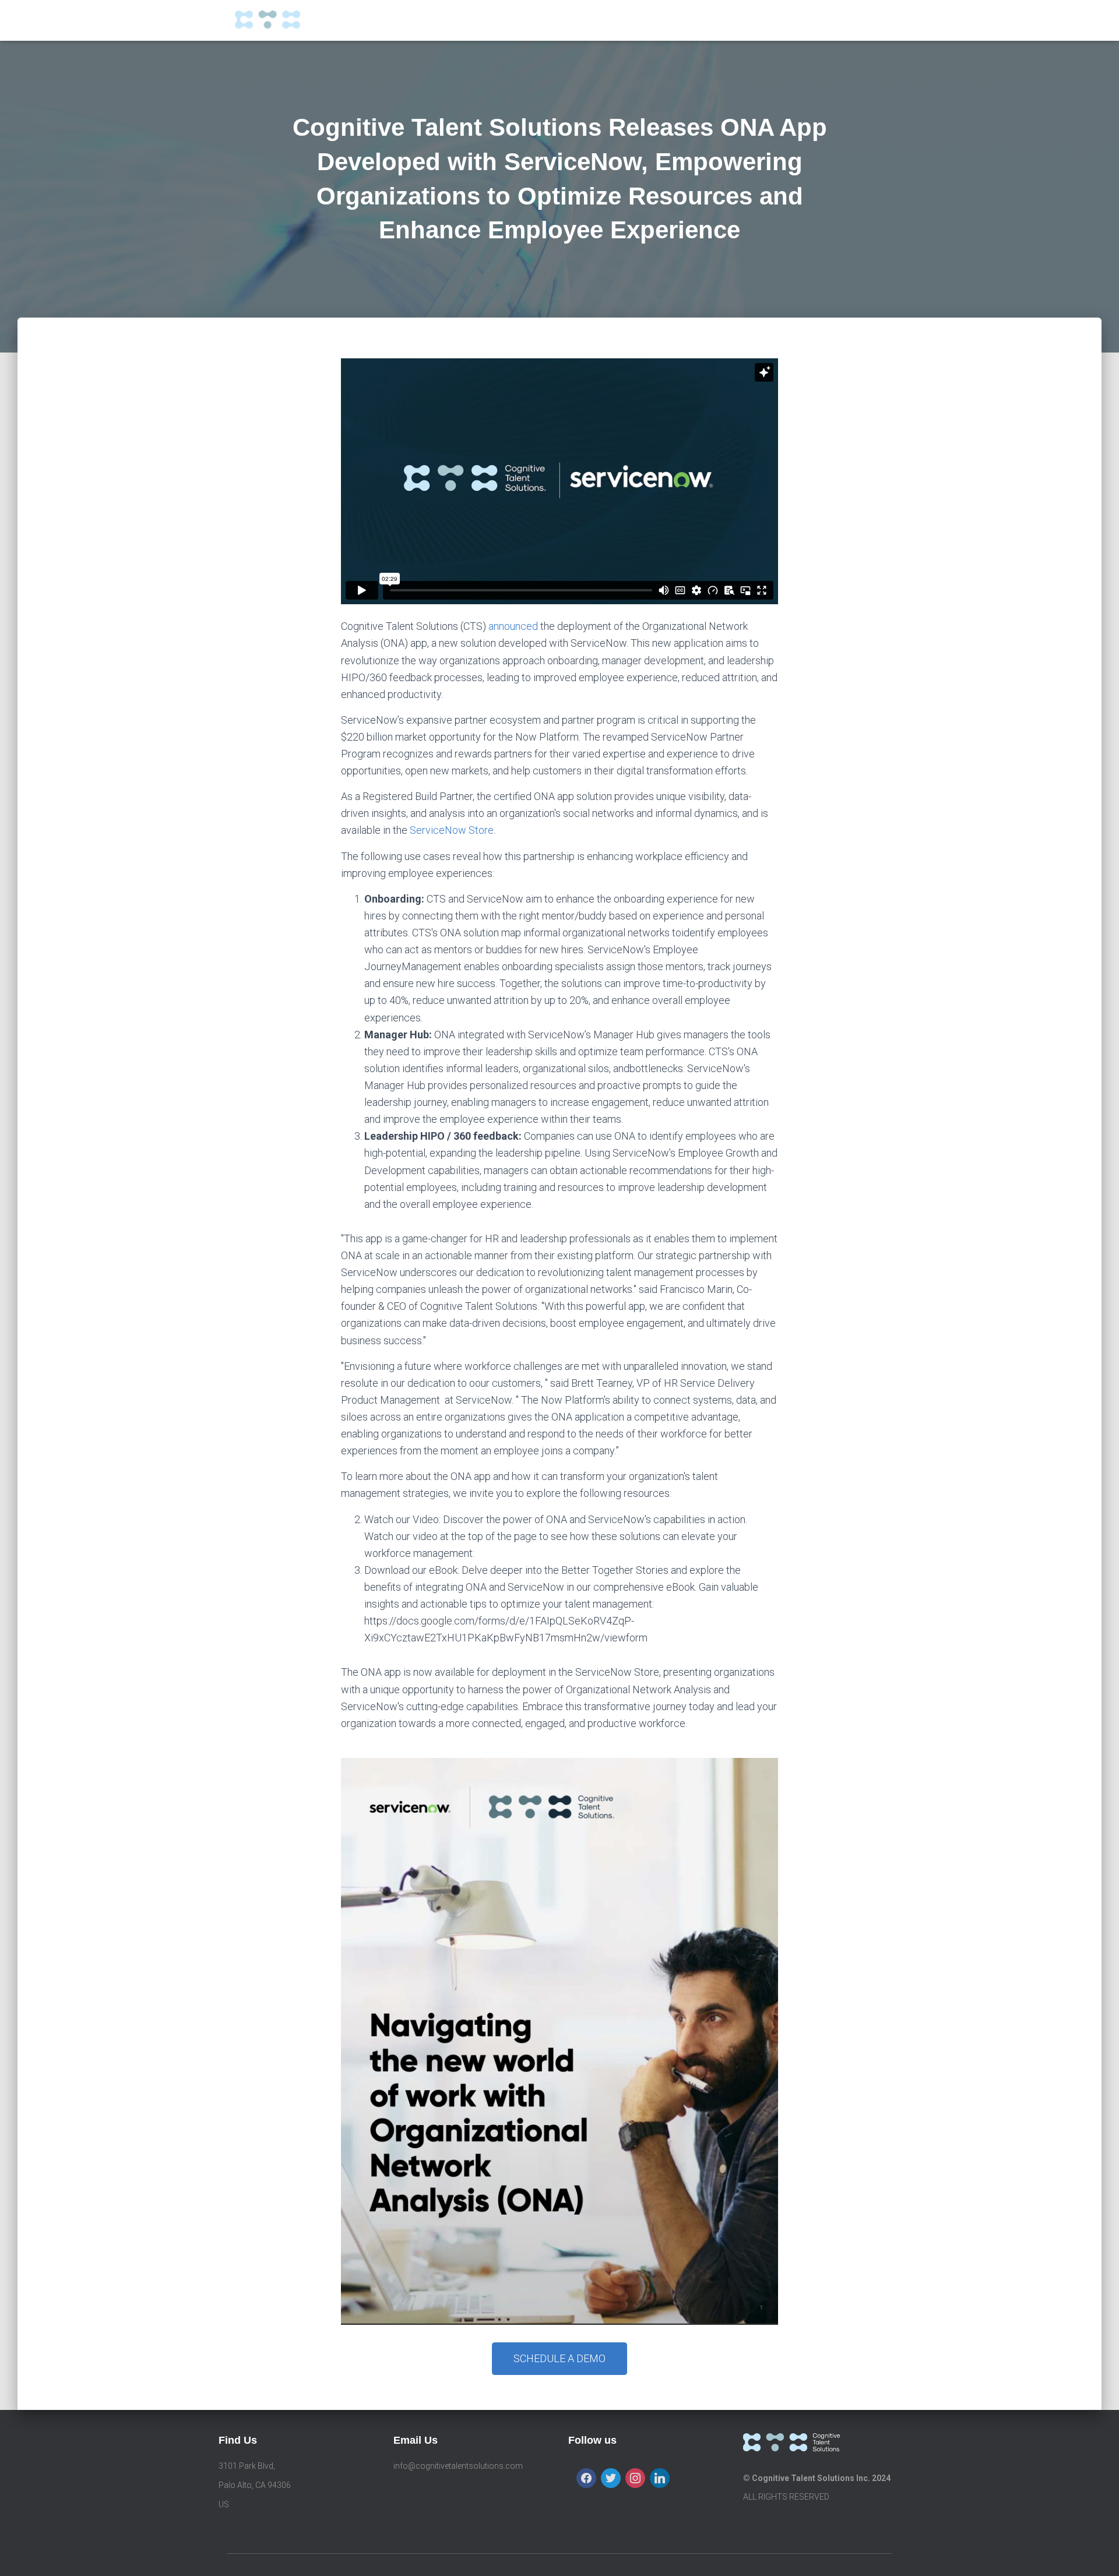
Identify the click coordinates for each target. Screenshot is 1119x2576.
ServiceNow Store (452, 830)
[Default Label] (660, 2478)
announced (513, 626)
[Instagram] (635, 2478)
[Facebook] (586, 2478)
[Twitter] (611, 2478)
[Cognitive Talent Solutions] (284, 20)
